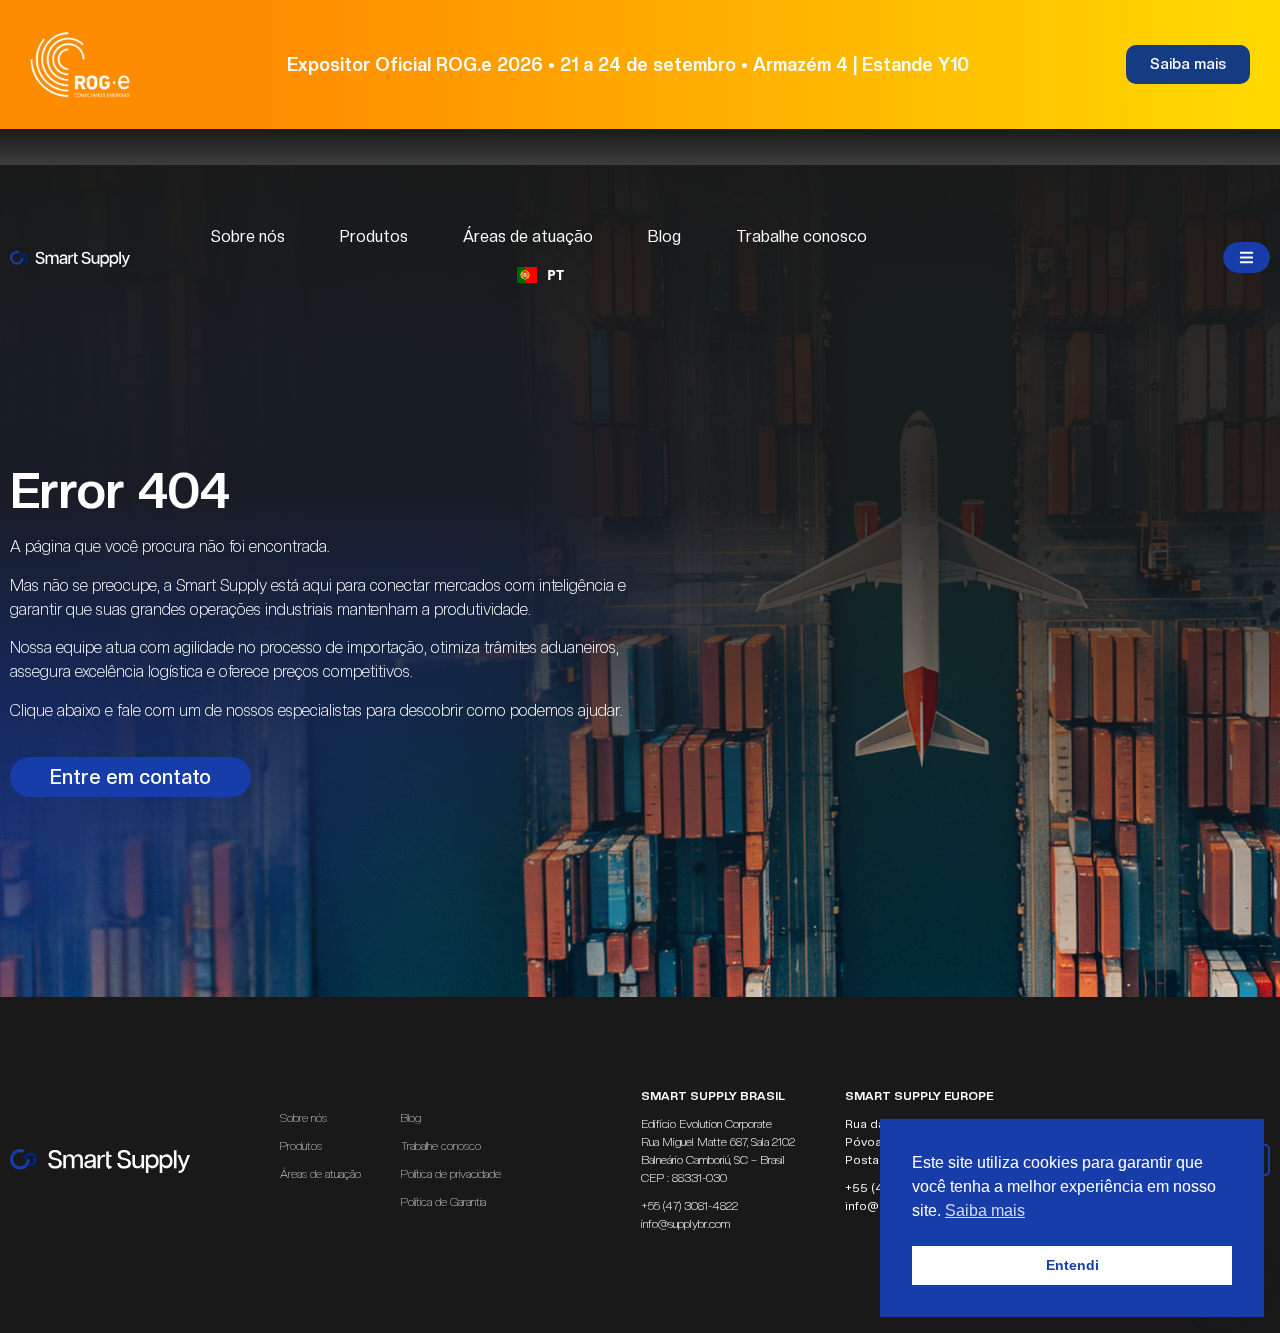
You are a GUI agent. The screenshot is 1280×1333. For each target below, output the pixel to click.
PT (555, 274)
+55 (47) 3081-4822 (689, 1206)
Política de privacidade (451, 1174)
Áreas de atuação (528, 236)
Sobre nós (248, 236)
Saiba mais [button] (985, 1210)
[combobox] (540, 275)
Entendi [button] (1072, 1265)
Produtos (374, 236)
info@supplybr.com (685, 1224)
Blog (664, 236)
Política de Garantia (443, 1202)
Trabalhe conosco (801, 236)
